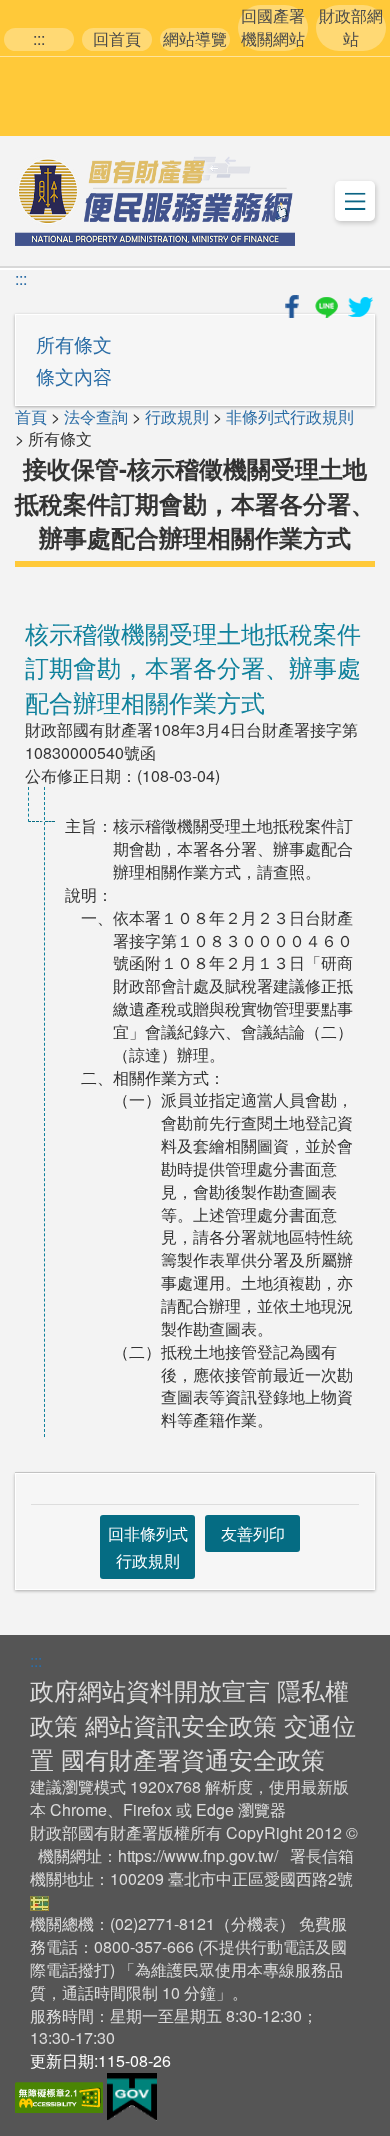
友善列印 (253, 1533)
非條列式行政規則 (290, 416)
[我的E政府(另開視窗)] (132, 2094)
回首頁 (117, 39)
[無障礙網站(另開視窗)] (61, 2094)
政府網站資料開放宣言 (150, 1689)
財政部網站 (351, 27)
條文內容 (74, 375)
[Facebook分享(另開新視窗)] (294, 303)
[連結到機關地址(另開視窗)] (39, 1900)
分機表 (255, 1923)
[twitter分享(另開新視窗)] (360, 303)
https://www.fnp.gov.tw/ (198, 1855)
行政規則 (177, 416)
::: (39, 39)
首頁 (31, 416)
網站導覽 (195, 39)
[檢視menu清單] (355, 201)
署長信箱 (322, 1855)
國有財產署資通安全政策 (193, 1758)
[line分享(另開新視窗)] (328, 303)
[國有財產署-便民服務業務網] (155, 201)
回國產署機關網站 (273, 27)
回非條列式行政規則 (148, 1547)
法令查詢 (96, 416)
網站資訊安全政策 (181, 1724)
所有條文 (74, 343)
